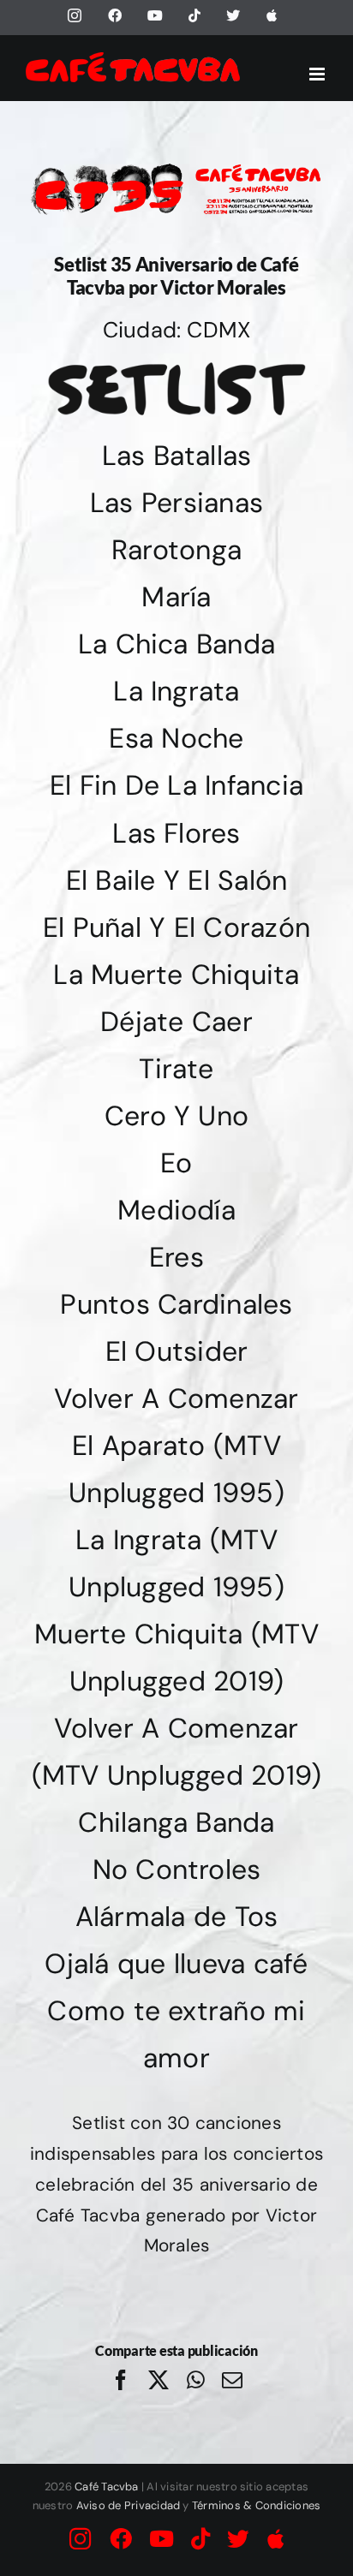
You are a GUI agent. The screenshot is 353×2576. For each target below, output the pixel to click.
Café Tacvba (107, 2487)
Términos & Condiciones (256, 2505)
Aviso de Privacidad (129, 2505)
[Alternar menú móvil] (318, 74)
